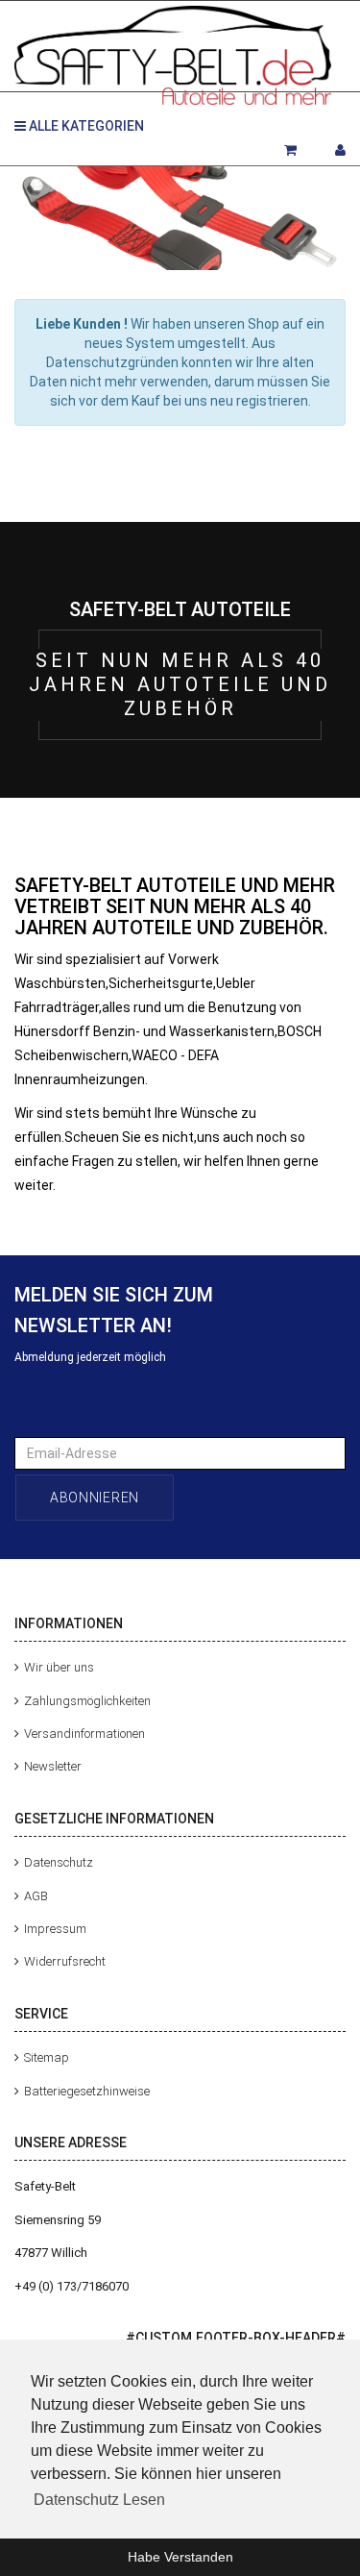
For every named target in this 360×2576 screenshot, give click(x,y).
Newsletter (53, 1766)
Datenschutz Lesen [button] (99, 2500)
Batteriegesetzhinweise (87, 2090)
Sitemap (47, 2057)
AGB (36, 1895)
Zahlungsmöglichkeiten (87, 1700)
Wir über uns (59, 1667)
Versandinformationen (84, 1734)
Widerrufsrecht (65, 1961)
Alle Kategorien (85, 126)
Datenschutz (59, 1862)
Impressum (55, 1929)
